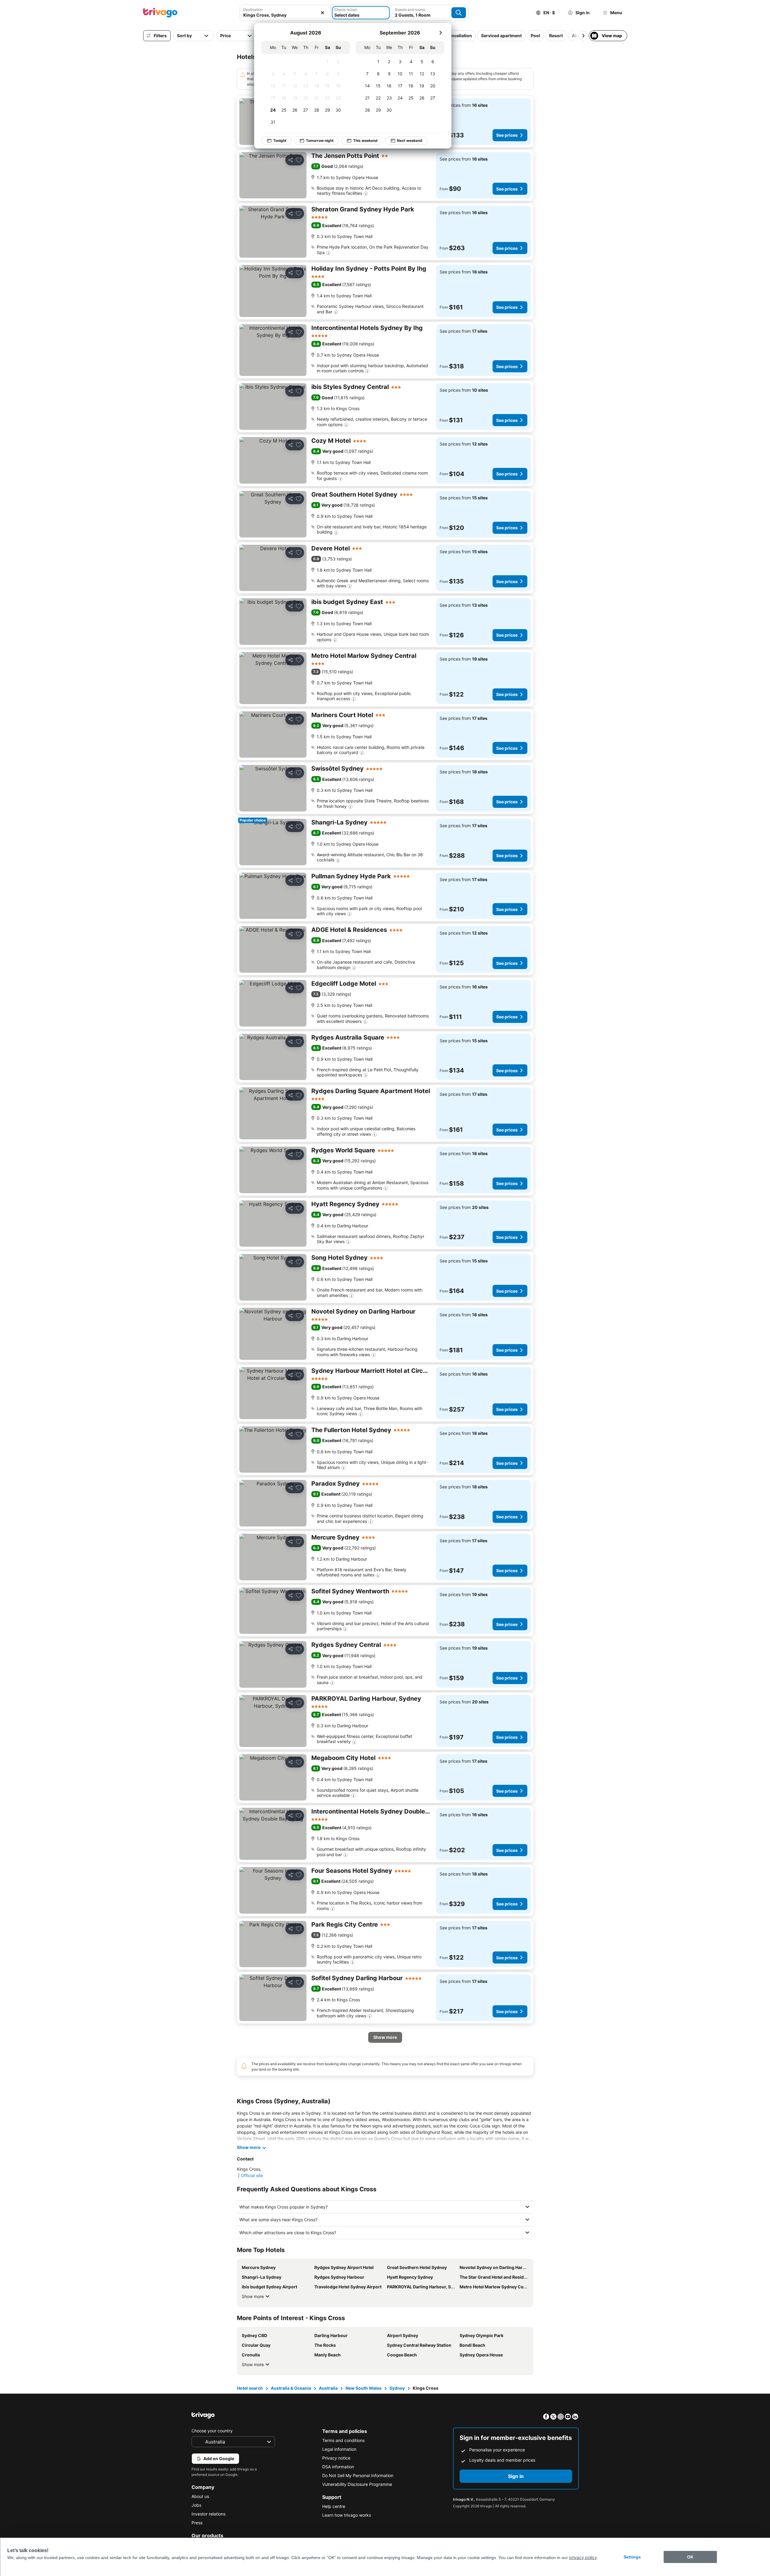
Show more (253, 2296)
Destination (253, 10)
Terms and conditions (343, 2440)
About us (200, 2496)
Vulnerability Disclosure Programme (357, 2484)
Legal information (339, 2449)
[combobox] (285, 13)
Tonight (280, 140)
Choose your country (212, 2431)
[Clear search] (323, 13)
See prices (507, 135)
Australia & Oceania (291, 2388)
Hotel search (250, 2388)
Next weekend (410, 140)
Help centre (334, 2506)
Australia (328, 2388)
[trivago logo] (160, 13)
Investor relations (208, 2514)
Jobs (196, 2505)
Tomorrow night (320, 140)
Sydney (397, 2388)
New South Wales (364, 2388)
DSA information (338, 2467)
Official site (252, 2175)
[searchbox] (285, 15)
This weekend (365, 140)
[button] (285, 13)
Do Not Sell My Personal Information (358, 2475)
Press (197, 2523)
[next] (441, 33)
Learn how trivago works (347, 2515)
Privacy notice (336, 2458)
